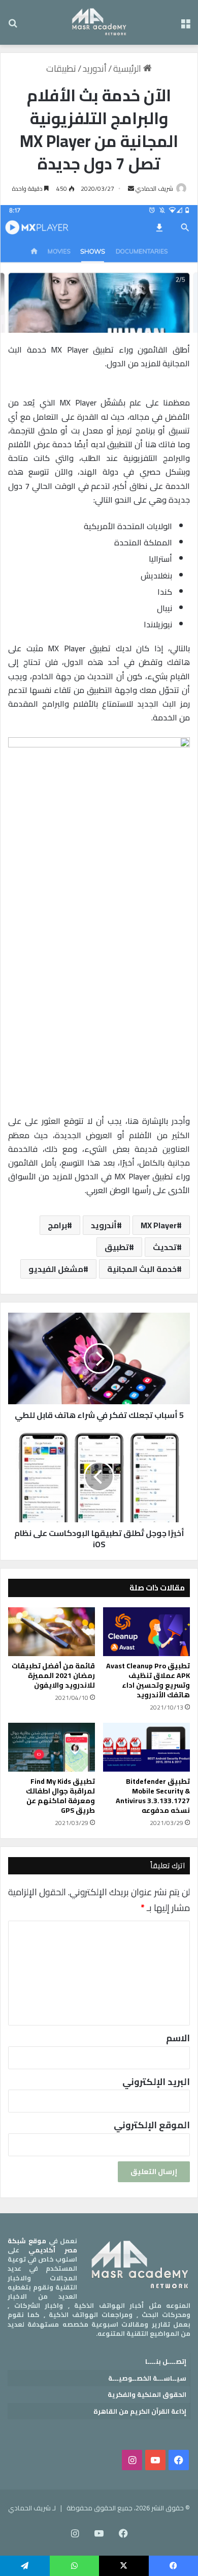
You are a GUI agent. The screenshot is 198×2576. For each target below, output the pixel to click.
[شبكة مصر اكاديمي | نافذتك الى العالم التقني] (99, 22)
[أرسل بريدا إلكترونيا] (131, 189)
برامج (57, 1225)
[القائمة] (185, 26)
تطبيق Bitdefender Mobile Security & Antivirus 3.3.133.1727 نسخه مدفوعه (153, 1796)
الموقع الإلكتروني (152, 2125)
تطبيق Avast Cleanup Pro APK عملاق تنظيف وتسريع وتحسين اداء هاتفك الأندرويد (148, 1680)
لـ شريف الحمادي (32, 2508)
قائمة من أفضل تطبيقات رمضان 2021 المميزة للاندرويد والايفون (53, 1675)
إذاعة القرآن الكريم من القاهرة (140, 2411)
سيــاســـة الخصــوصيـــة (147, 2378)
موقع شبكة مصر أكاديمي (42, 2245)
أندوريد (95, 68)
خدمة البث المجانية (142, 1269)
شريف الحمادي (154, 189)
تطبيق (117, 1247)
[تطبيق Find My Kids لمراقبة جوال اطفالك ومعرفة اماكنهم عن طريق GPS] (52, 1747)
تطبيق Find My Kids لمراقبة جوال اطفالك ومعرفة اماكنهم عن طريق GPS (60, 1796)
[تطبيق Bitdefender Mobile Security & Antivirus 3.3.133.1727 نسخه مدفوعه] (146, 1747)
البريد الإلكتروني (156, 2082)
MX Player (159, 1225)
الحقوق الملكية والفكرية (147, 2394)
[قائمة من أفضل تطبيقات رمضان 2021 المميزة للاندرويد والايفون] (52, 1632)
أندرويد (104, 1225)
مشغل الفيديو (56, 1269)
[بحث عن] (13, 26)
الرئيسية (128, 68)
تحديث (165, 1247)
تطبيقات (61, 68)
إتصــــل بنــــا (166, 2361)
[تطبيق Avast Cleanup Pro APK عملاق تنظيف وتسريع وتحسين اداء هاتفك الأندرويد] (146, 1632)
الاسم (178, 2038)
